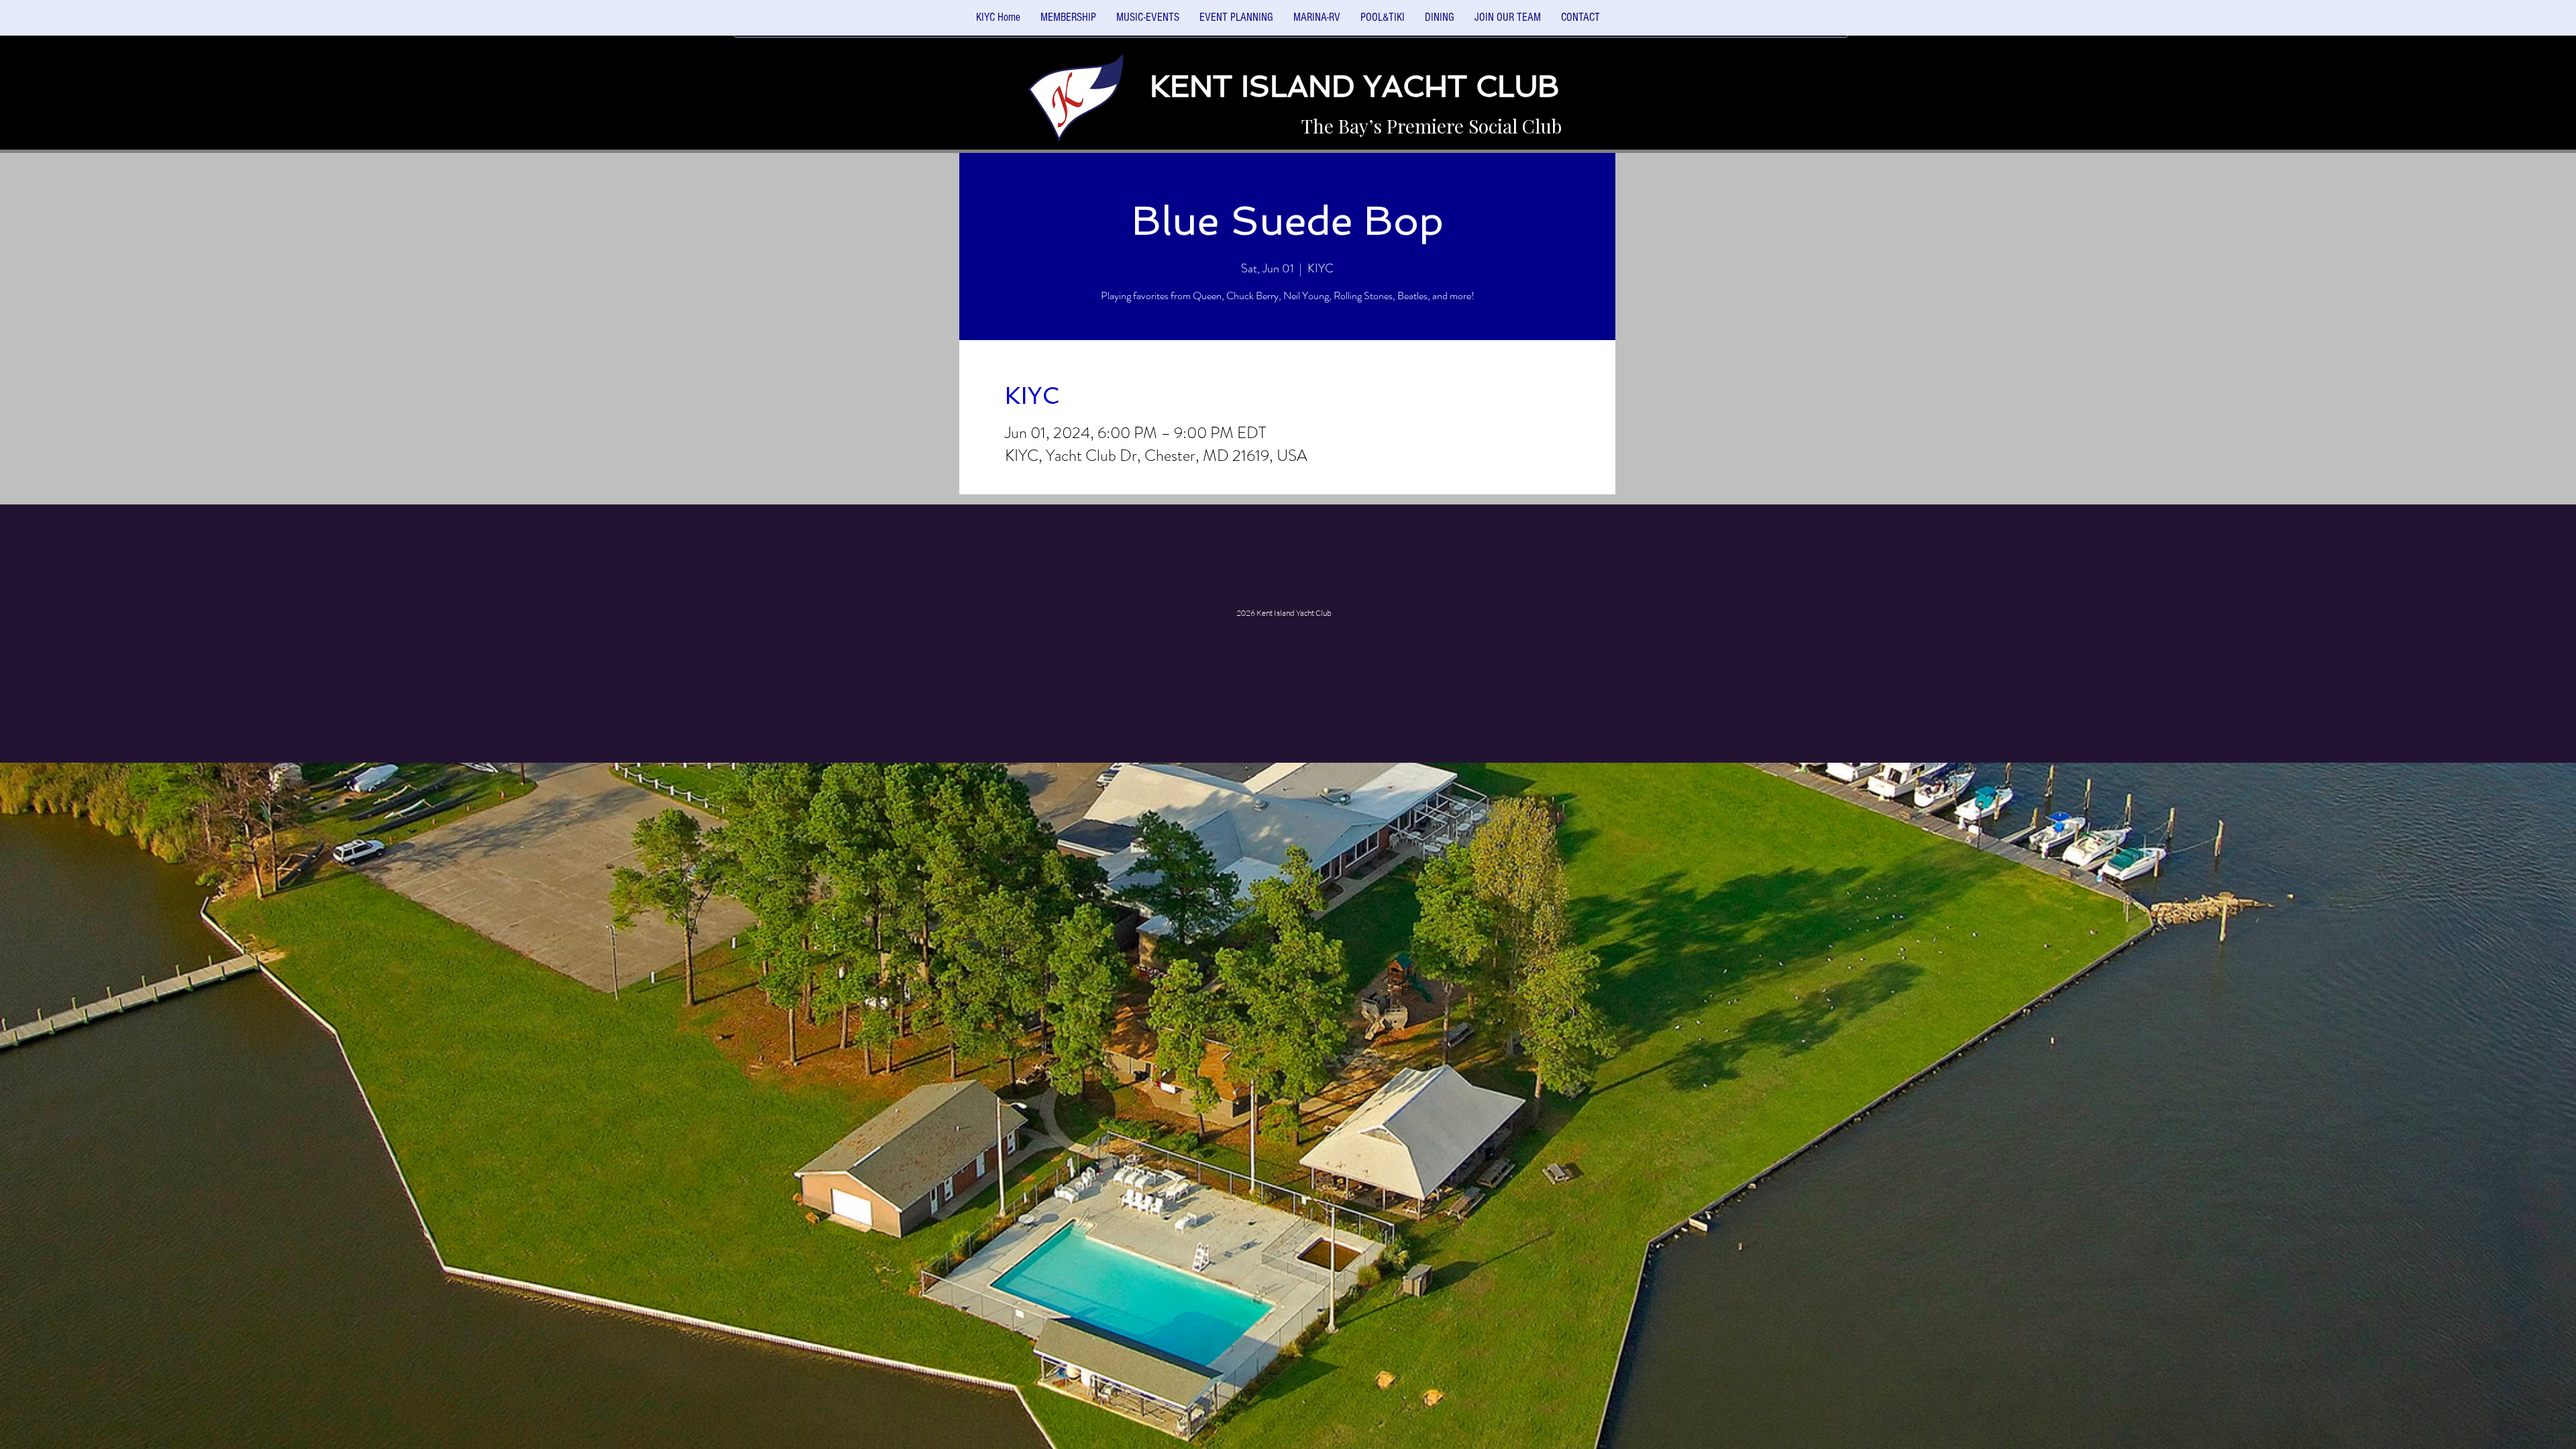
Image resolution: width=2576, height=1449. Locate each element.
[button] (1148, 22)
